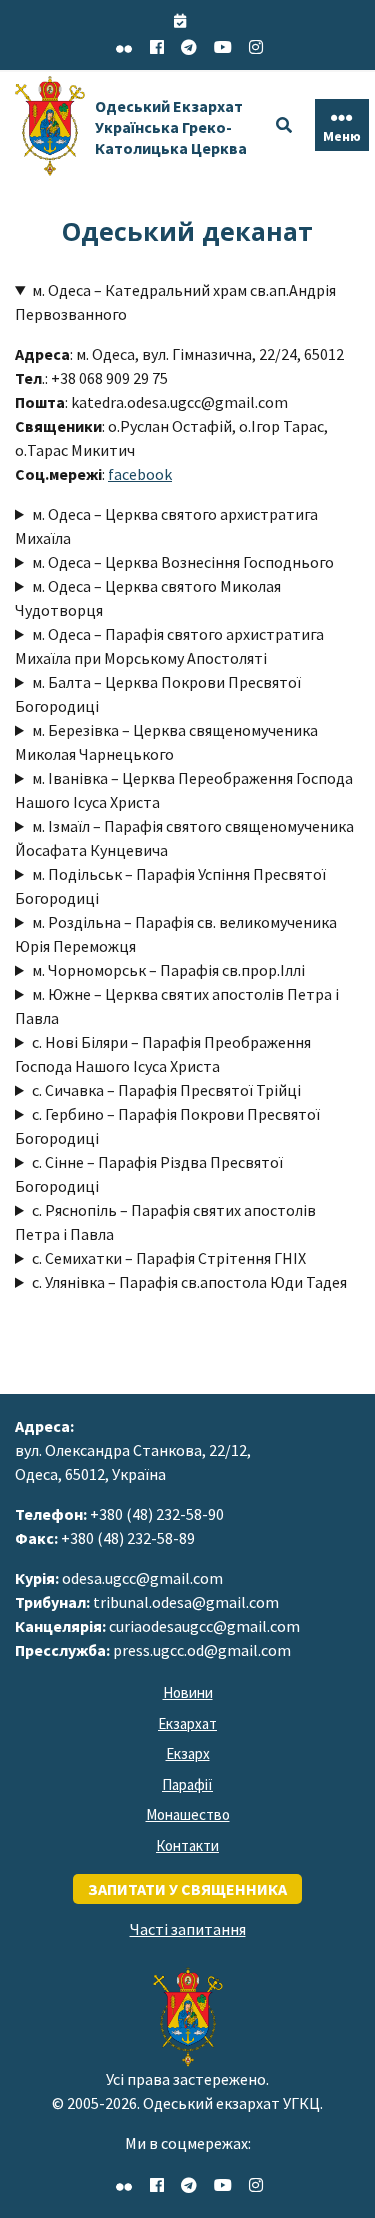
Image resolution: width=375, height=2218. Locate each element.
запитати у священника (187, 1889)
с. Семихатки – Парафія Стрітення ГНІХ (169, 1258)
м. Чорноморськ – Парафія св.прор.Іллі (168, 970)
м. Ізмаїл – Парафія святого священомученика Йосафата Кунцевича (184, 838)
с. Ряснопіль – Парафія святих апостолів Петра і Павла (165, 1222)
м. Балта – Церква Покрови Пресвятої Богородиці (158, 694)
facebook (140, 474)
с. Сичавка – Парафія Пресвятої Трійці (166, 1090)
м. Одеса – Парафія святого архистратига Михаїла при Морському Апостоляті (169, 646)
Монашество (188, 1814)
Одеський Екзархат (171, 127)
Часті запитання (188, 1929)
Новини (188, 1692)
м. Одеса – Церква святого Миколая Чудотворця (148, 598)
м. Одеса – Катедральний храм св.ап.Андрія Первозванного (175, 302)
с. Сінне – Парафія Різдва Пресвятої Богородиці (149, 1174)
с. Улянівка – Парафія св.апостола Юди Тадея (189, 1282)
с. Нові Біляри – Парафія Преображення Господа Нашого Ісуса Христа (163, 1054)
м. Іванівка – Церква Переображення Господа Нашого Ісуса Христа (184, 790)
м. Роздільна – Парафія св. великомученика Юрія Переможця (176, 934)
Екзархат (187, 1723)
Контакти (187, 1845)
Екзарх (188, 1753)
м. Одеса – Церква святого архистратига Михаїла (166, 526)
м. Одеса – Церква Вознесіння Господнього (183, 562)
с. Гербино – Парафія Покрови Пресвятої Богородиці (167, 1126)
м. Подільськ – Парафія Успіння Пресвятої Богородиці (170, 886)
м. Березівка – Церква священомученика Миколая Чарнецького (166, 742)
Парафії (187, 1784)
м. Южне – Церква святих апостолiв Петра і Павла (177, 1006)
